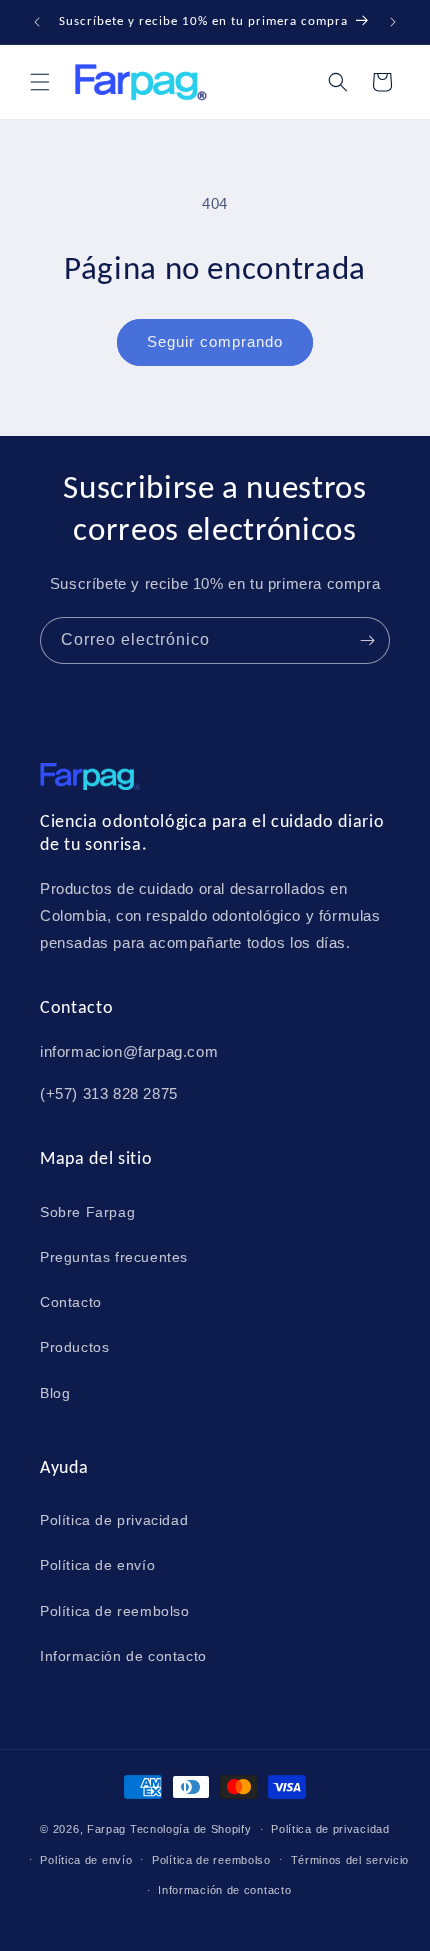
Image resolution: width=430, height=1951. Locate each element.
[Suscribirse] (367, 640)
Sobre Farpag (87, 1212)
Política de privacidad (114, 1520)
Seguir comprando (215, 341)
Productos (74, 1347)
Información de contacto (123, 1656)
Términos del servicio (350, 1860)
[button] (40, 82)
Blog (55, 1393)
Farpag (106, 1829)
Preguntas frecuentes (114, 1257)
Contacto (71, 1302)
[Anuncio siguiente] (393, 22)
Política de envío (97, 1565)
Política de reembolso (115, 1611)
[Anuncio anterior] (37, 22)
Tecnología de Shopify (191, 1829)
